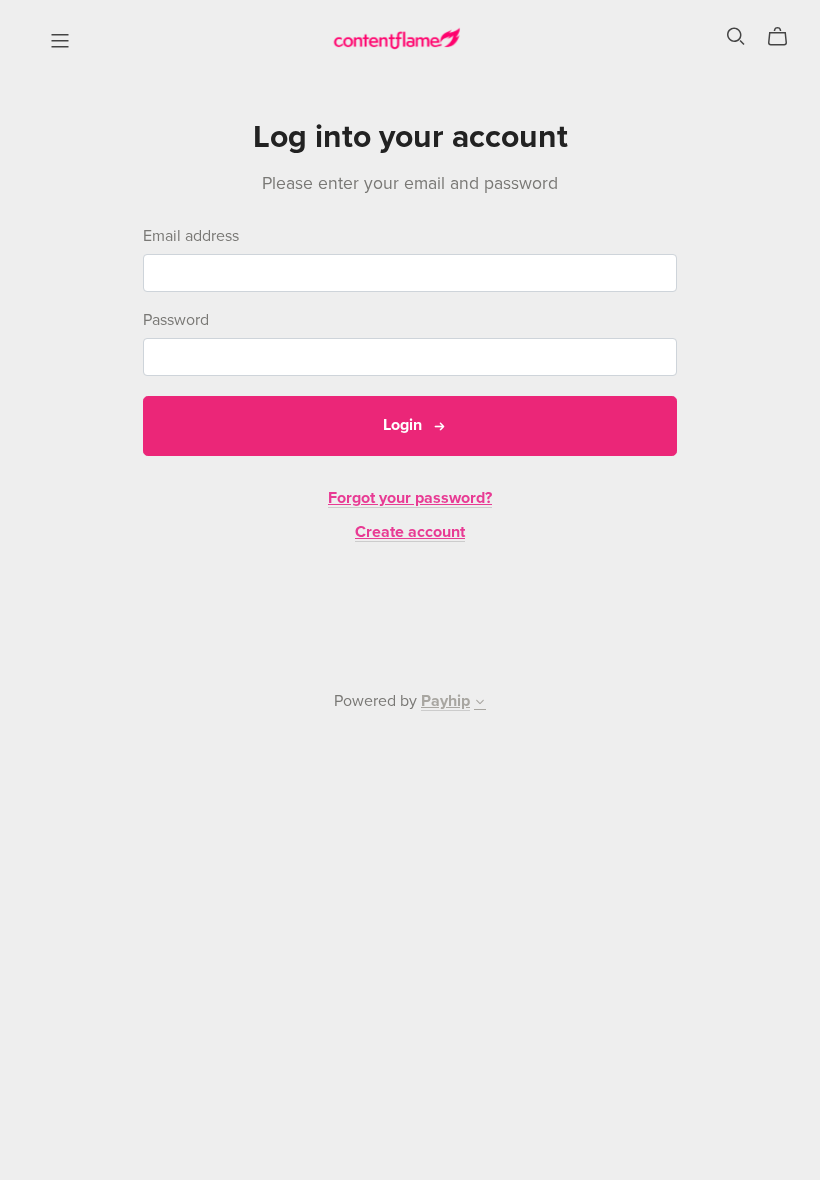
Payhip (445, 701)
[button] (480, 704)
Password (176, 320)
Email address (191, 236)
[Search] (736, 36)
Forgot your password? (410, 498)
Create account (410, 532)
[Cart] (785, 37)
